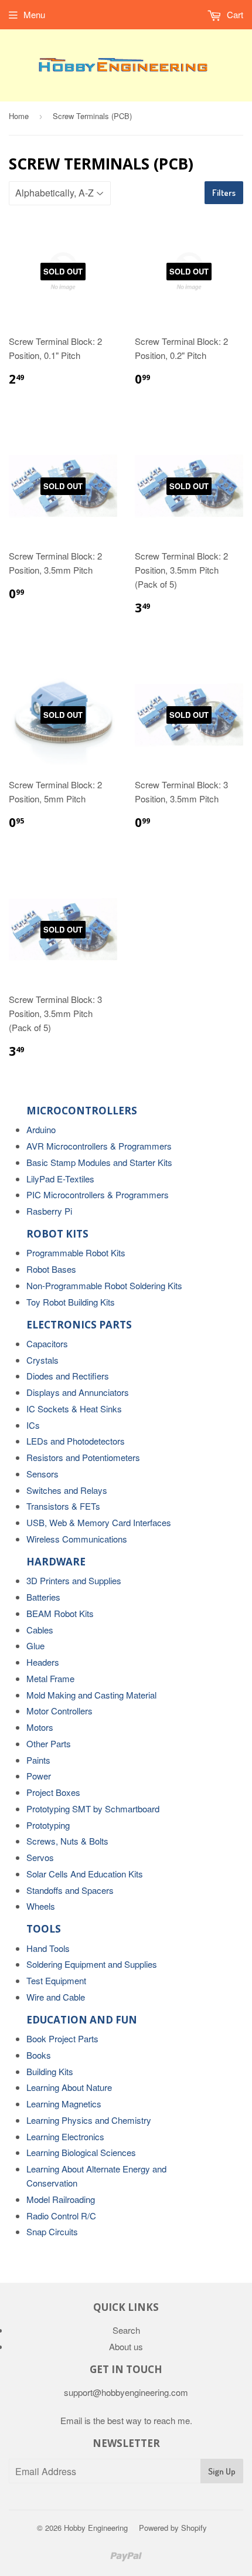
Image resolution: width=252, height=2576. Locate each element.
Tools (44, 1929)
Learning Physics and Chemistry (89, 2120)
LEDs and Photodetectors (76, 1441)
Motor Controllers (59, 1711)
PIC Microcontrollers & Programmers (98, 1194)
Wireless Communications (77, 1539)
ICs (33, 1425)
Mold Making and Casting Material (91, 1695)
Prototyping (48, 1825)
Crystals (42, 1360)
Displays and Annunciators (78, 1392)
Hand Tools (48, 1948)
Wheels (41, 1906)
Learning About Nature (69, 2087)
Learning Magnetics (64, 2104)
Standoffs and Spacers (70, 1890)
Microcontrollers (82, 1111)
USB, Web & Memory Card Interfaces (99, 1522)
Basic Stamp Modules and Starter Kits (99, 1162)
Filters (224, 193)
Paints (38, 1760)
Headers (43, 1662)
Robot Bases (51, 1269)
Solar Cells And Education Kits (85, 1874)
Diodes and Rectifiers (68, 1376)
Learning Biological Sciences (81, 2152)
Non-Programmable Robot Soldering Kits (104, 1285)
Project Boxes (53, 1792)
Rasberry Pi (49, 1211)
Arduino (41, 1129)
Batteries (43, 1597)
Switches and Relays (67, 1490)
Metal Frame (50, 1678)
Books (39, 2055)
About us (126, 2346)
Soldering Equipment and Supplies (92, 1964)
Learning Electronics (65, 2136)
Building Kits (50, 2071)
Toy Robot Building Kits (71, 1302)
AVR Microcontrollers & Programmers (99, 1146)
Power (39, 1776)
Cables (40, 1630)
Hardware (56, 1562)
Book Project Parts (62, 2038)
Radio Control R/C (61, 2216)
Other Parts (49, 1743)
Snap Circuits (52, 2231)
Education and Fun (82, 2020)
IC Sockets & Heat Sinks (74, 1409)
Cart (234, 14)
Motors (40, 1727)
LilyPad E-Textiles (60, 1179)
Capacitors (47, 1343)
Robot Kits (57, 1234)
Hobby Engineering (96, 2528)
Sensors (42, 1474)
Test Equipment (56, 1980)
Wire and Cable (56, 1997)
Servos (40, 1857)
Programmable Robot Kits (76, 1253)
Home (19, 116)
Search (126, 2330)
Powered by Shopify (173, 2528)
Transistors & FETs (63, 1506)
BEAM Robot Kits (60, 1613)
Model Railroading (61, 2199)
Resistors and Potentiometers (83, 1457)
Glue (35, 1645)
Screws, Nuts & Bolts (67, 1841)
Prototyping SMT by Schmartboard (93, 1809)
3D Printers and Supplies (74, 1580)
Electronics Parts (79, 1325)
